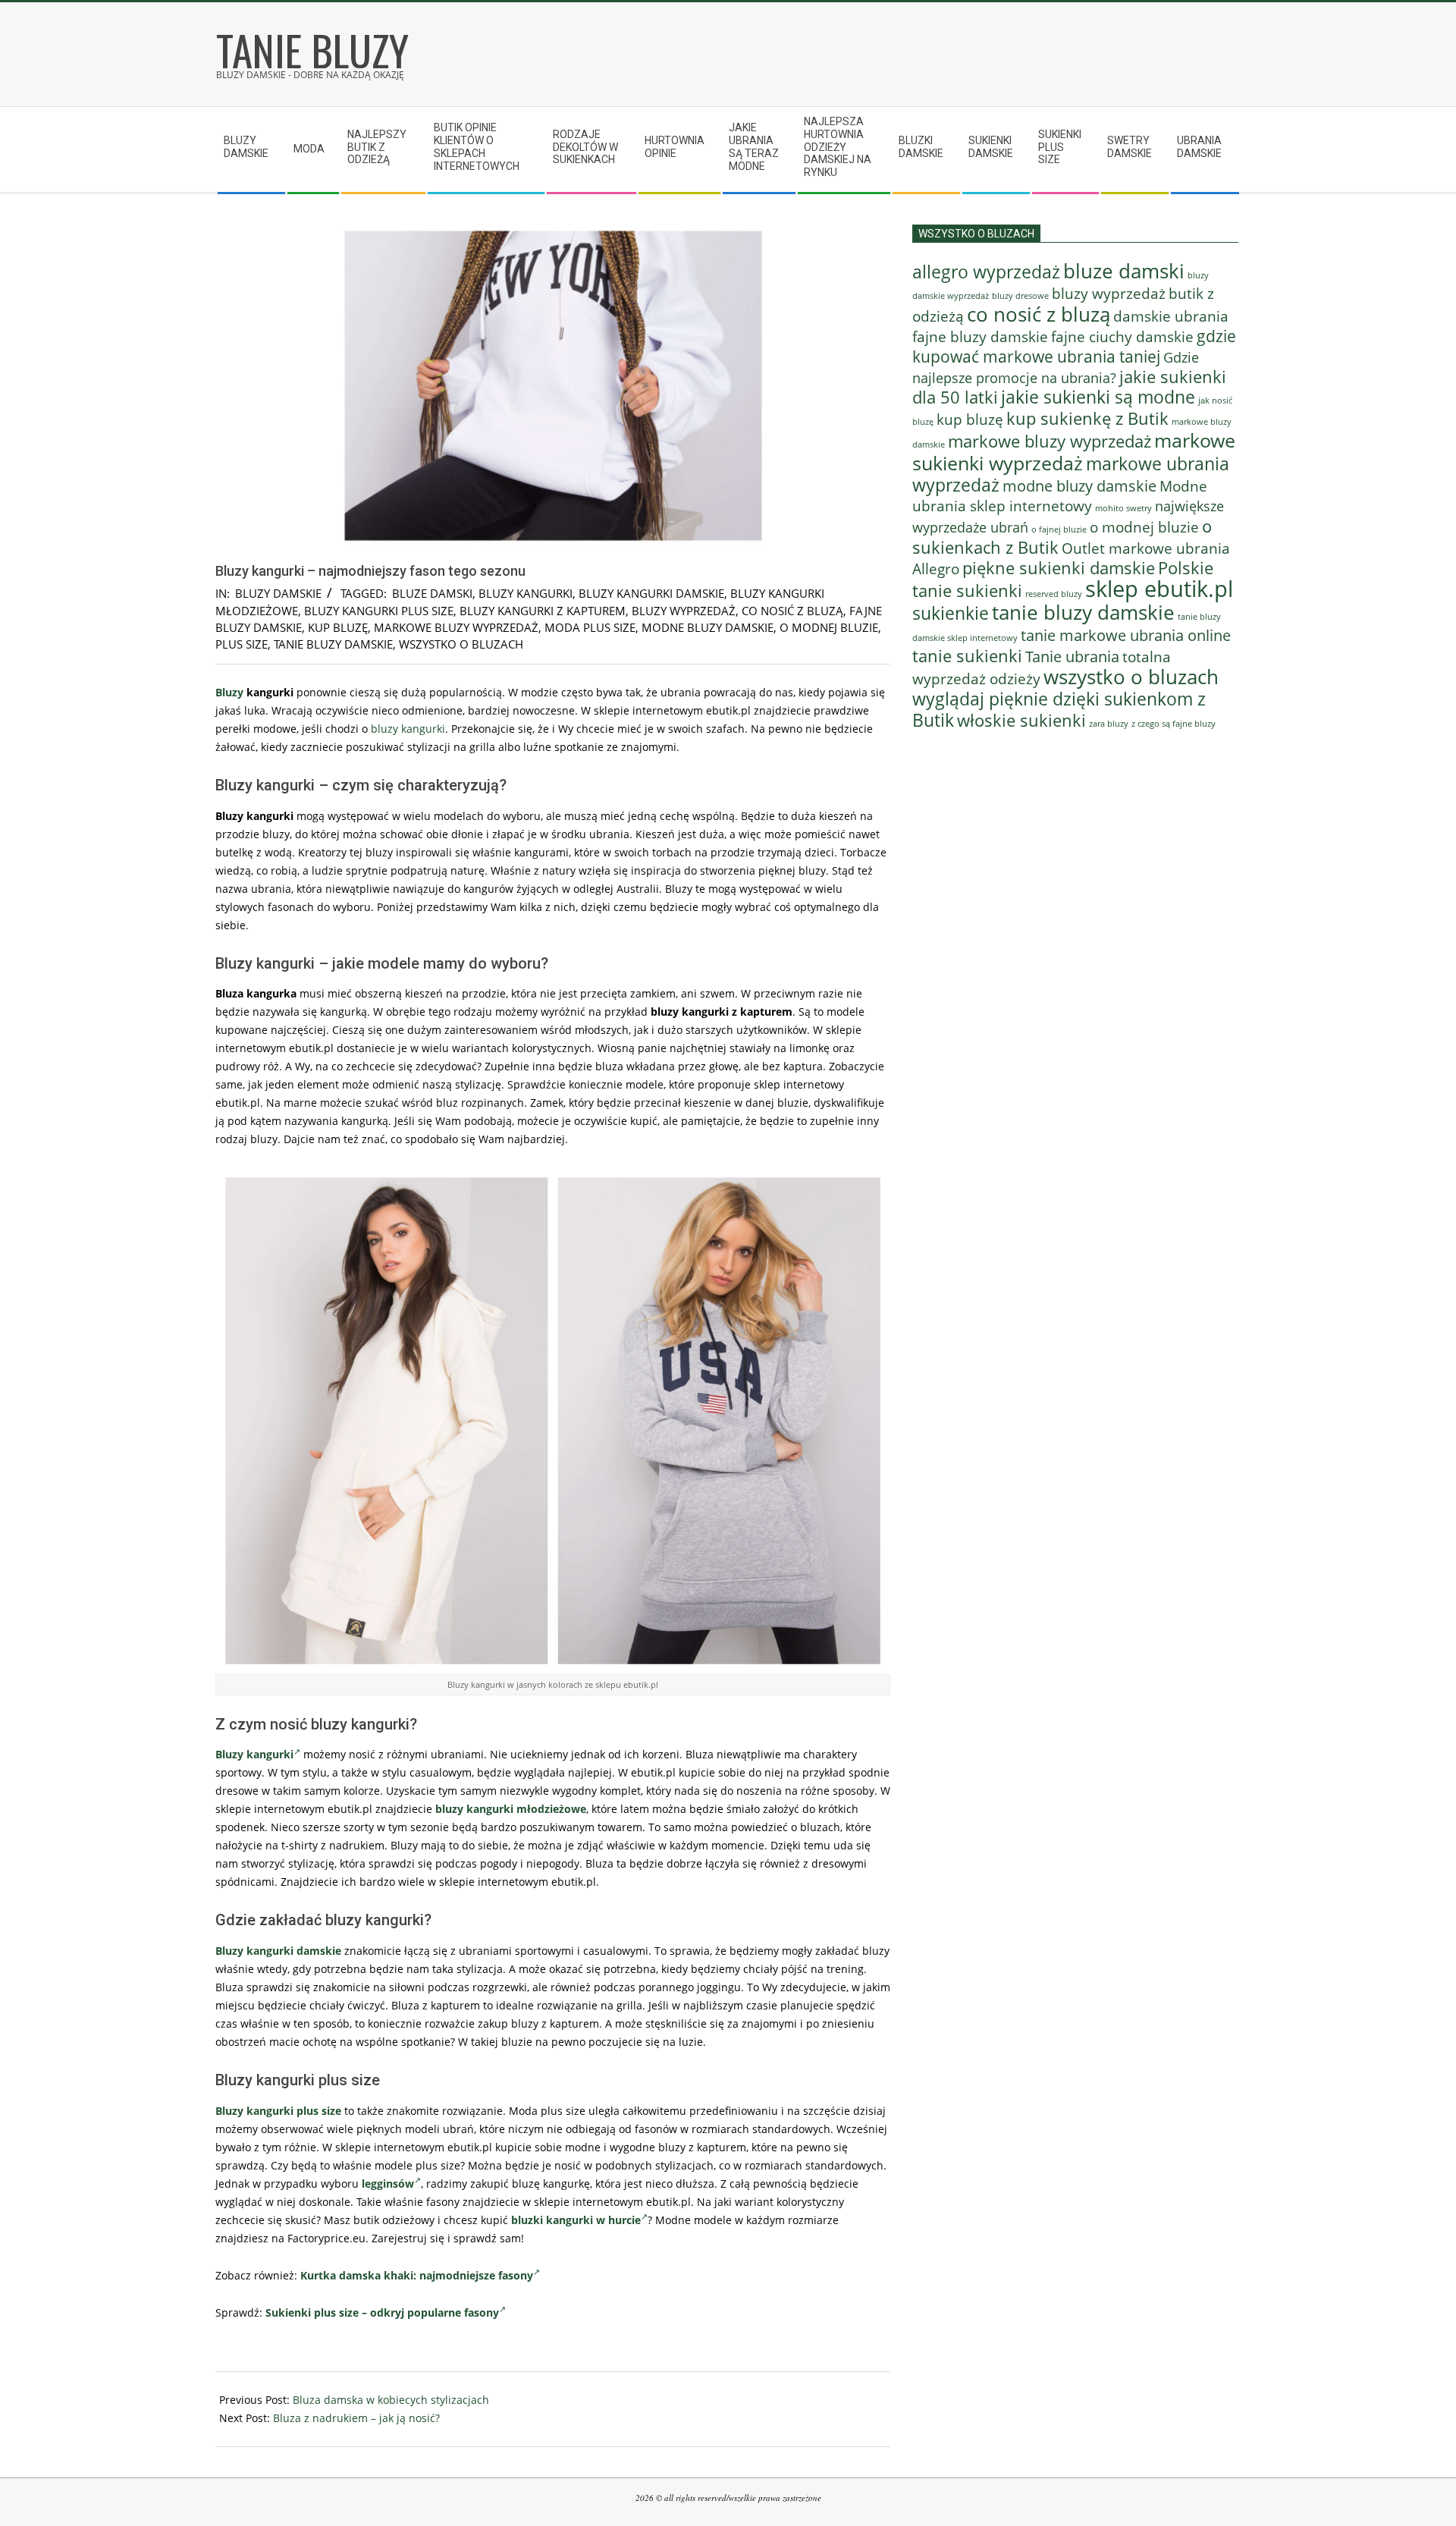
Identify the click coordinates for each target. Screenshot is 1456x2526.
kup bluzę (338, 627)
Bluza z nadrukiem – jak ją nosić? (356, 2418)
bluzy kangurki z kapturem (543, 611)
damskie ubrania (1171, 316)
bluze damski (432, 593)
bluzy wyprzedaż (684, 611)
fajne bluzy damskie (980, 337)
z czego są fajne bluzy (1174, 723)
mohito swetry (1123, 508)
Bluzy (229, 692)
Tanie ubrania (1072, 656)
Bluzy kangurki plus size (278, 2111)
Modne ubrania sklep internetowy (1060, 496)
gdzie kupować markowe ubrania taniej (1074, 346)
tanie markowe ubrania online (1126, 635)
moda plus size (590, 627)
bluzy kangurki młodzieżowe (511, 1809)
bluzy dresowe (1020, 295)
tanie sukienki (967, 656)
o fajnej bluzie (1059, 529)
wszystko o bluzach (461, 644)
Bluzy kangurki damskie (278, 1951)
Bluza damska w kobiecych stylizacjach (391, 2400)
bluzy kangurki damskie (651, 593)
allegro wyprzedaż (986, 272)
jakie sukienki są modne (1098, 397)
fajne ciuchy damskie (1122, 337)
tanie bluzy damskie (333, 644)
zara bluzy (1109, 724)
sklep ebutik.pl (1159, 589)
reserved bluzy (1054, 594)
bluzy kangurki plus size (379, 611)
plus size (242, 644)
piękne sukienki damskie (1059, 568)
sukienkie (951, 613)
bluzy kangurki (526, 593)
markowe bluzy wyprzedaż (456, 627)
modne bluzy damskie (708, 627)
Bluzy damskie (278, 593)
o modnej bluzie (829, 627)
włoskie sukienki (1021, 720)
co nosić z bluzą (792, 611)
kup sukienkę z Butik (1087, 418)
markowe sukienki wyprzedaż (1074, 451)
